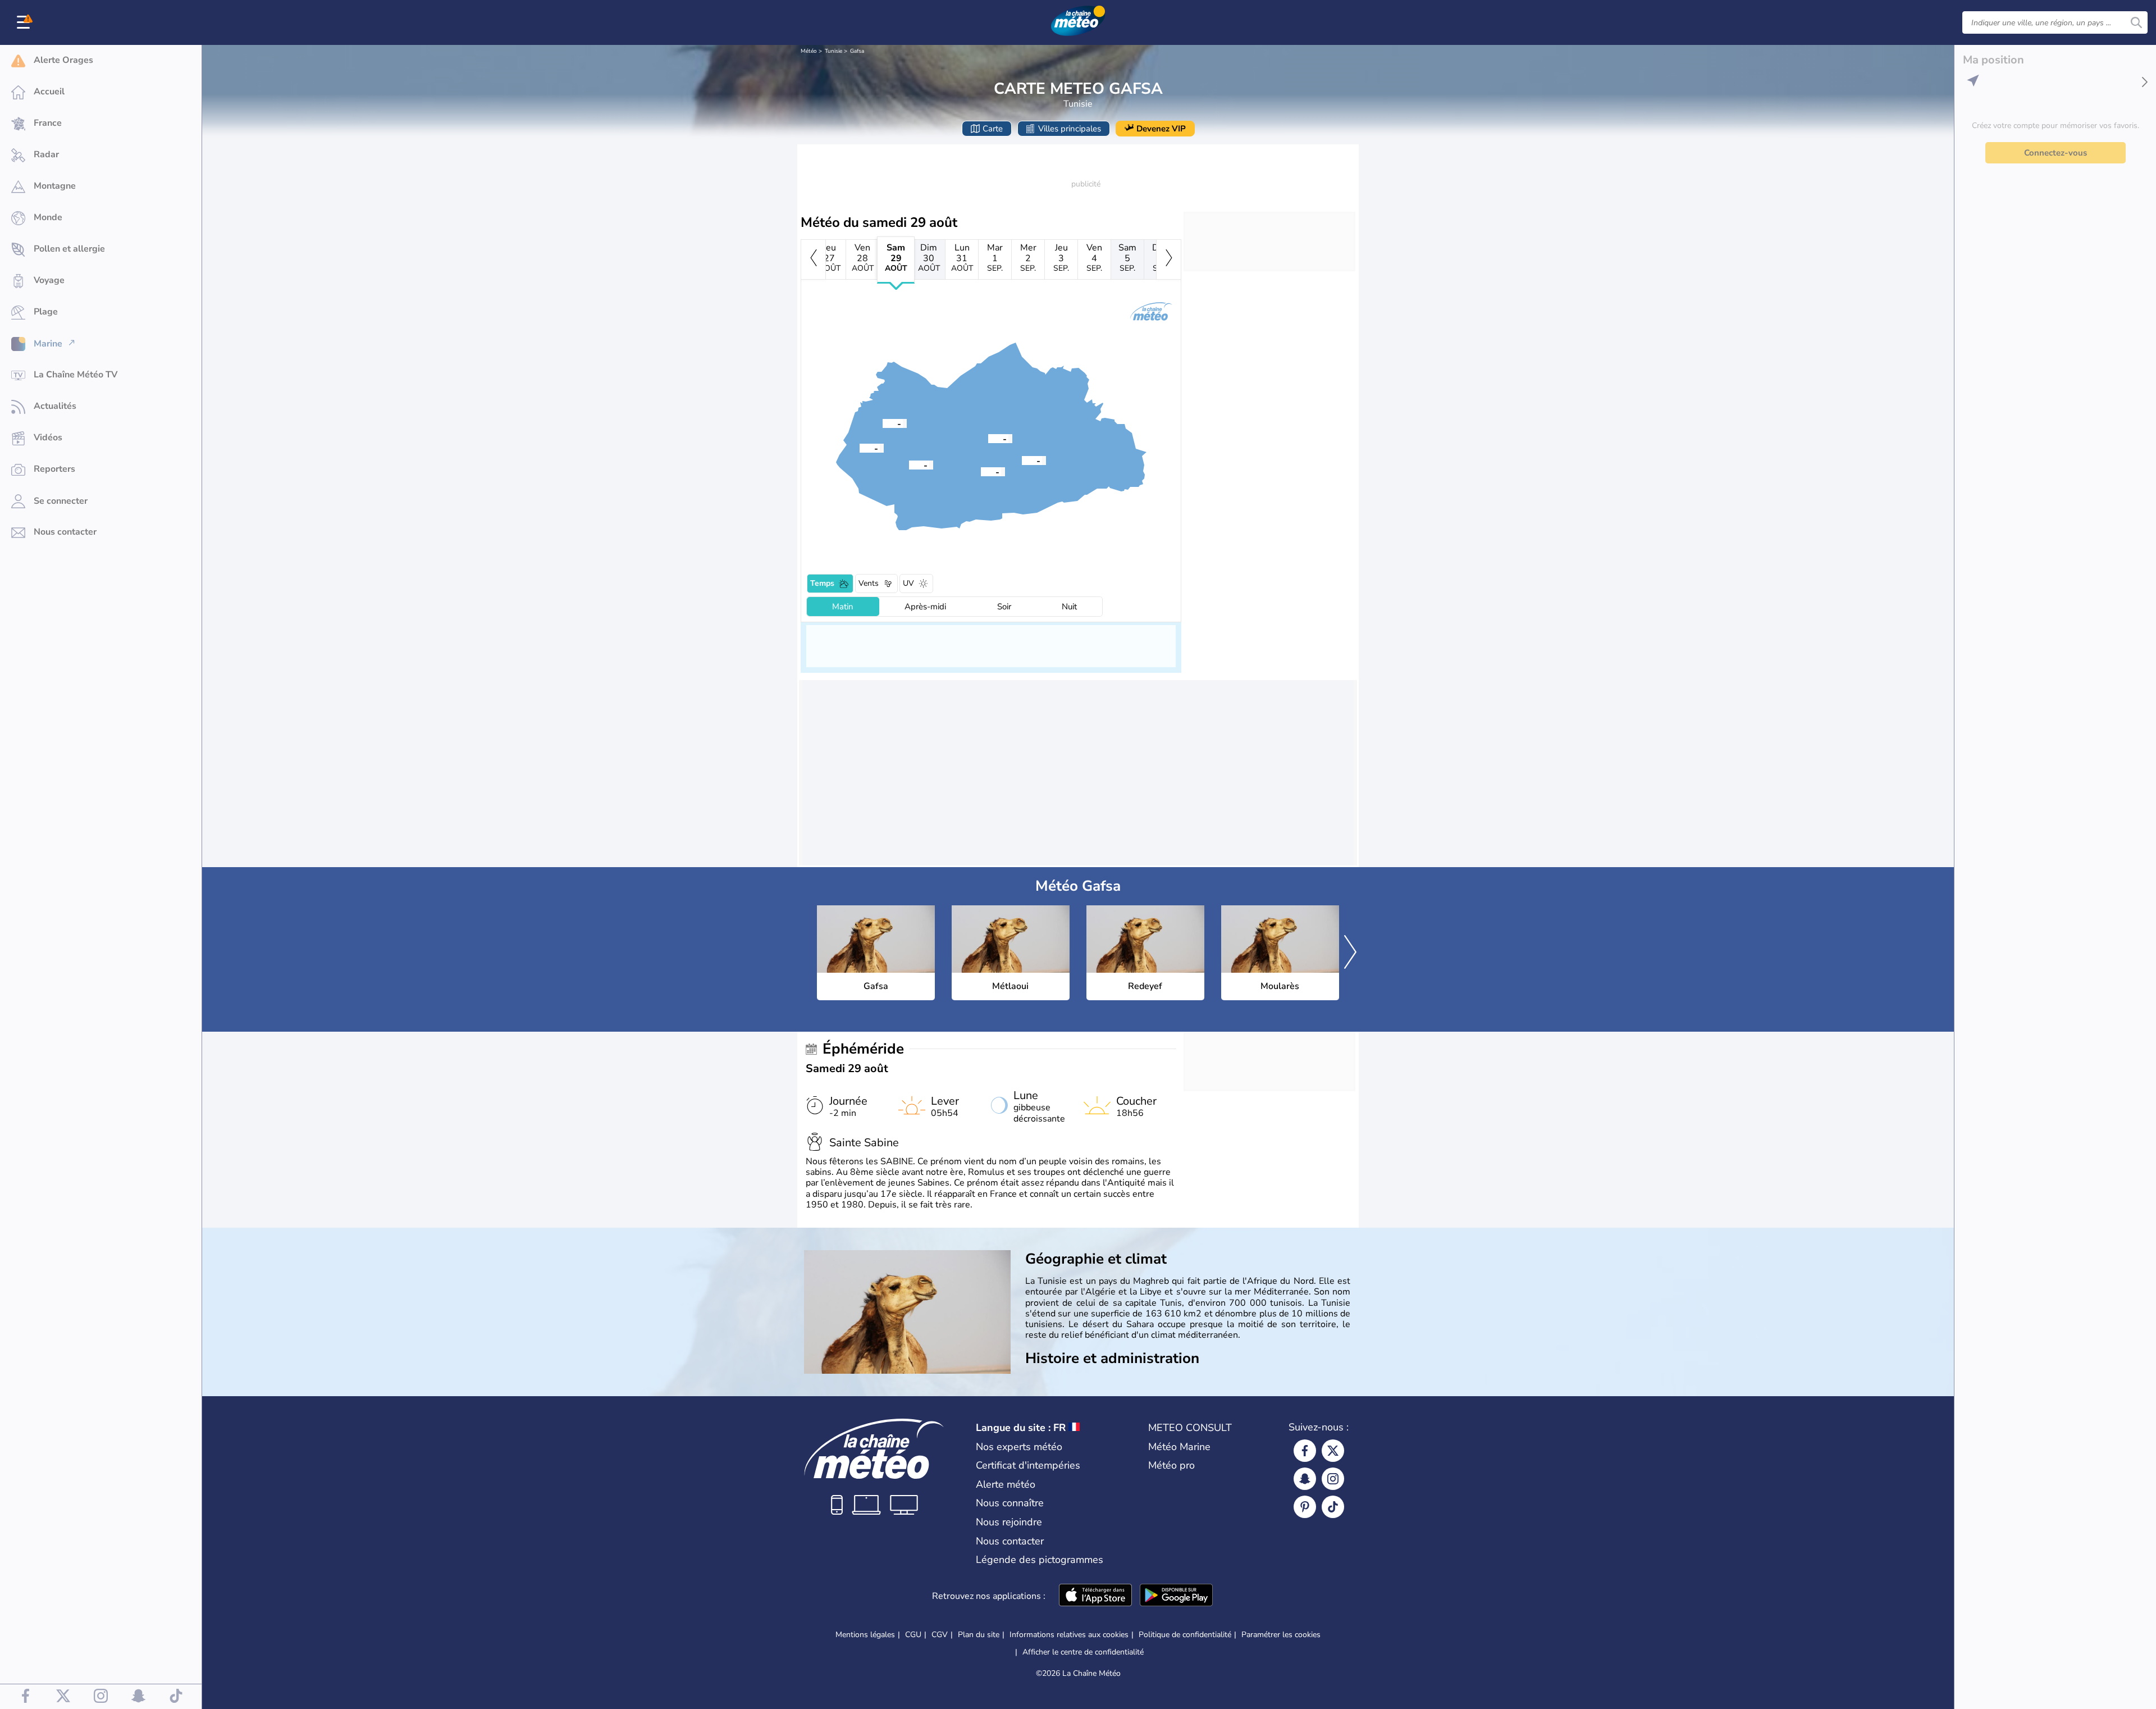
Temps (822, 583)
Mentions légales (865, 1635)
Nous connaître (1010, 1503)
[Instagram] (1333, 1479)
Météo (809, 51)
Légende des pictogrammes (1040, 1560)
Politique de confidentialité (1185, 1635)
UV (908, 583)
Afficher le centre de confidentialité (1083, 1652)
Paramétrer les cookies (1281, 1635)
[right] (1169, 259)
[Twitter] (1333, 1451)
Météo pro (1171, 1465)
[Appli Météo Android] (1176, 1596)
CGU (913, 1635)
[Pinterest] (1305, 1507)
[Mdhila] (981, 471)
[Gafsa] (988, 438)
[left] (813, 259)
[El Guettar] (1022, 460)
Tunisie (833, 51)
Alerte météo (1006, 1484)
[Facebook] (1305, 1451)
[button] (988, 438)
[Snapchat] (1305, 1479)
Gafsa (857, 51)
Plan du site (979, 1635)
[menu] (25, 22)
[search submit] (2136, 22)
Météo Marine (1179, 1447)
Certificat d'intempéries (1028, 1465)
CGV (940, 1635)
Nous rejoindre (1009, 1522)
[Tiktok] (1333, 1507)
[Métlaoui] (909, 464)
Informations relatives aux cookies (1069, 1635)
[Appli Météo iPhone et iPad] (1095, 1596)
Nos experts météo (1019, 1447)
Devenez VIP (1161, 129)
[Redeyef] (860, 448)
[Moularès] (883, 423)
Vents (869, 583)
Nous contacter (1010, 1541)
